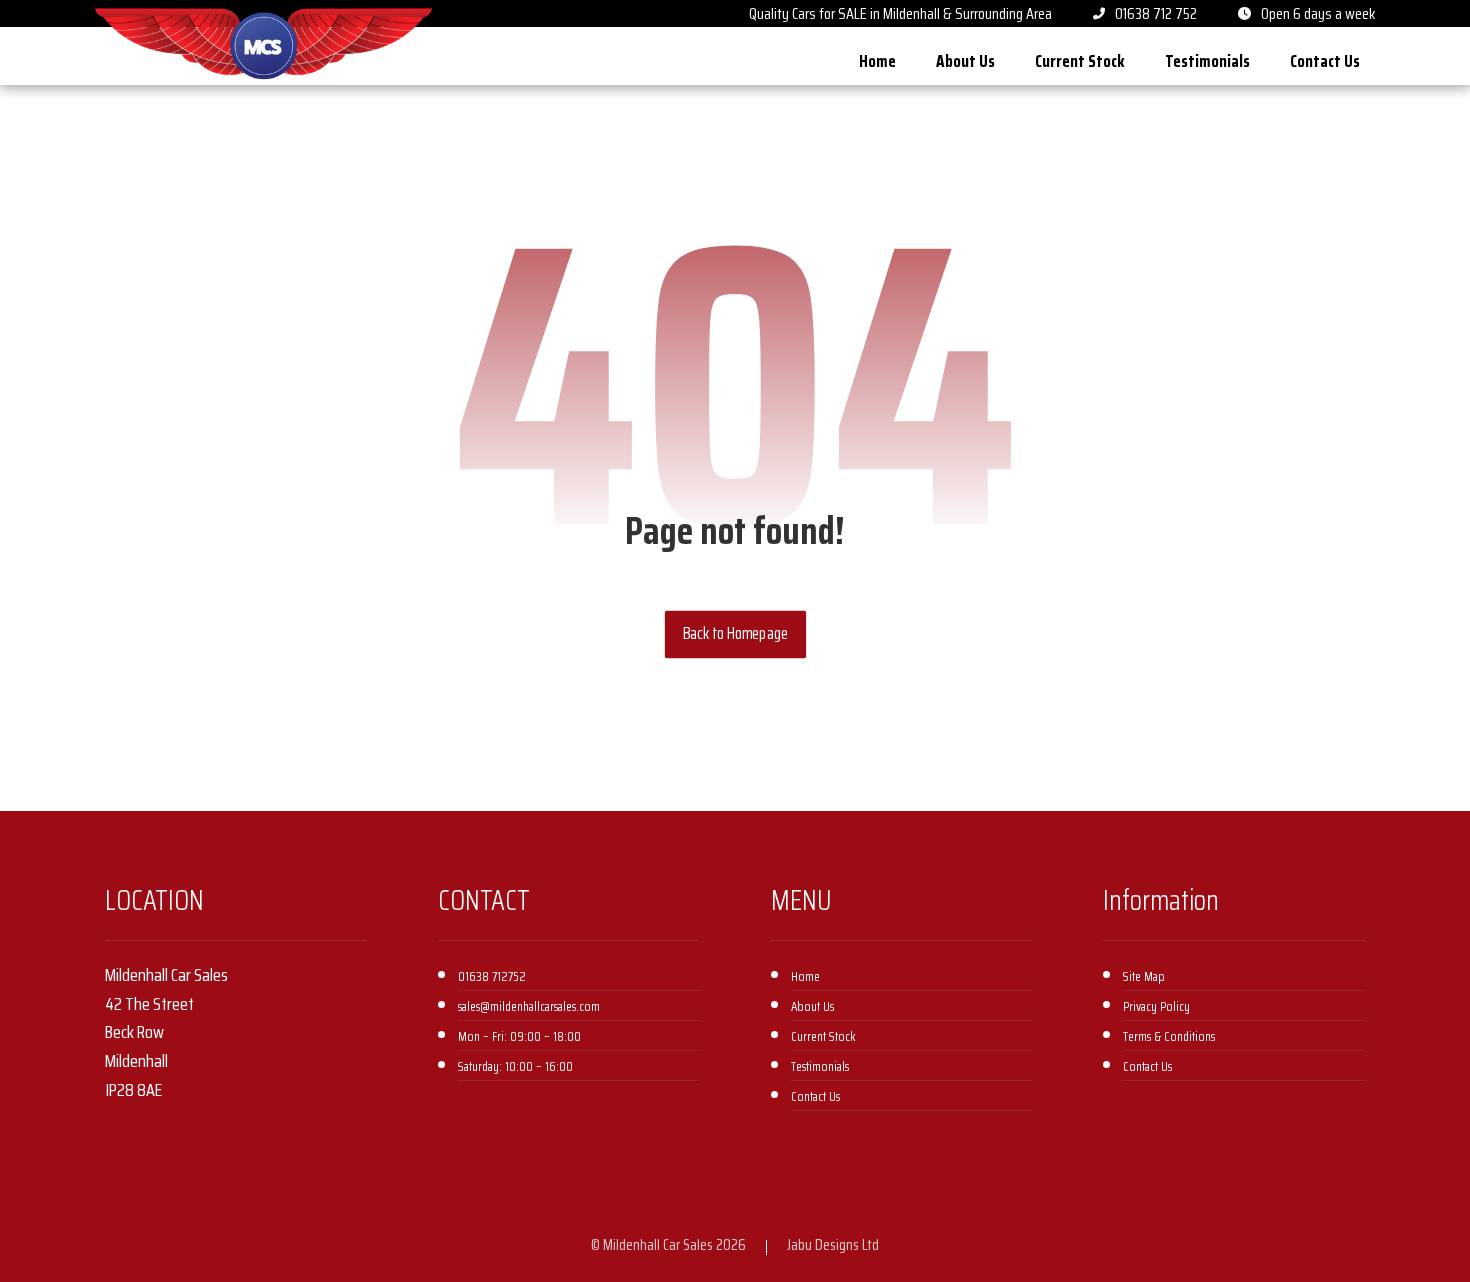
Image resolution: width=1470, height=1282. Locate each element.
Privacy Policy (1156, 1006)
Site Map (1144, 976)
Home (805, 976)
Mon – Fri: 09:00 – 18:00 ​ (521, 1036)
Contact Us (815, 1096)
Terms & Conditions (1169, 1036)
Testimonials (820, 1066)
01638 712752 (492, 976)
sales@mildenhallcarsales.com (529, 1006)
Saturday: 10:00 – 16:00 (515, 1066)
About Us (812, 1006)
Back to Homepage (734, 633)
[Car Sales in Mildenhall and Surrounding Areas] (263, 44)
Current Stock (823, 1036)
